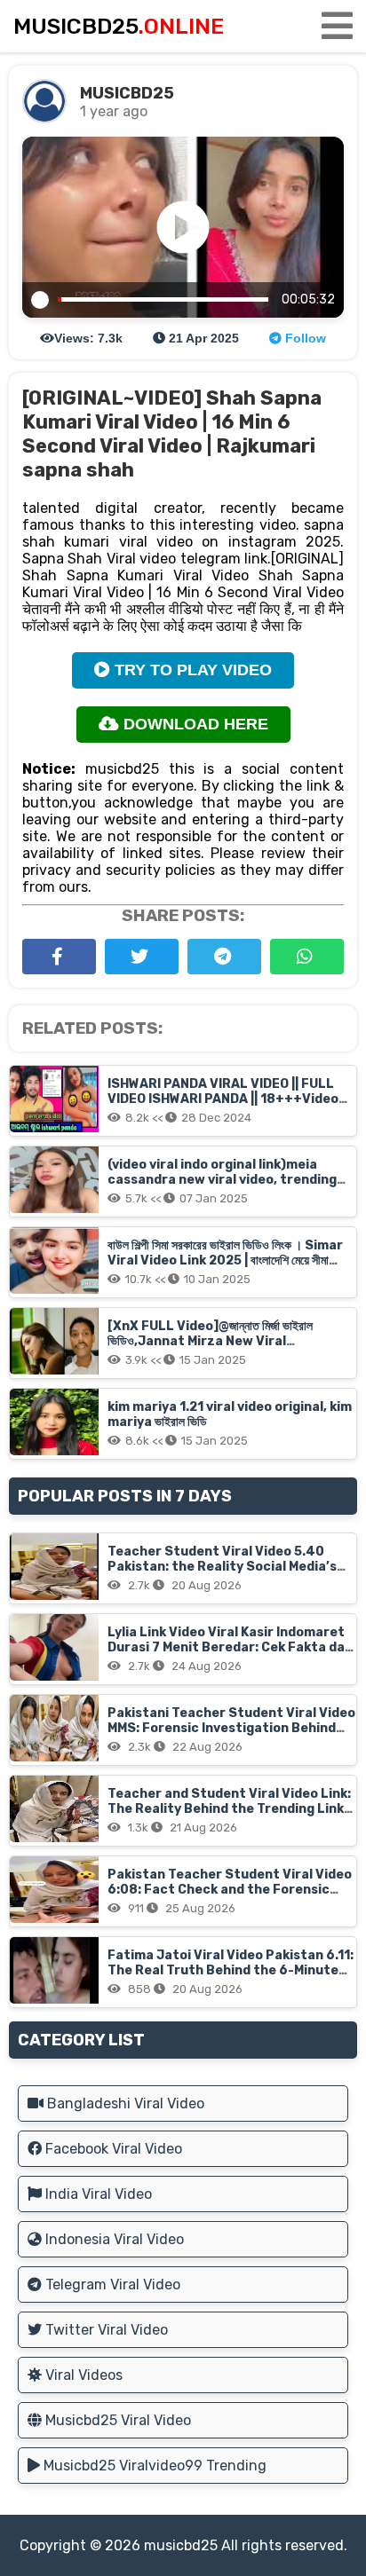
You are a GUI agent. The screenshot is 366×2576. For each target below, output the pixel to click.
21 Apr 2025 (202, 338)
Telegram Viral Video (111, 2285)
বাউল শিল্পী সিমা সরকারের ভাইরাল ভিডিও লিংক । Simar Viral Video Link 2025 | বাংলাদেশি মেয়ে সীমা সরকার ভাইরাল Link (225, 1260)
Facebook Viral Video (112, 2149)
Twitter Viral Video (105, 2330)
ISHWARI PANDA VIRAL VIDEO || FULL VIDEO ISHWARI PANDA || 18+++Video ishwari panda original (223, 1099)
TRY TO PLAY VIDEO (191, 670)
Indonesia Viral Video (113, 2239)
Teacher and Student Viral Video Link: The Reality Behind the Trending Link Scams (229, 1809)
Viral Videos (82, 2375)
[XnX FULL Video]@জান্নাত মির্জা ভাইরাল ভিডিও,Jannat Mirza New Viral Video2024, (210, 1341)
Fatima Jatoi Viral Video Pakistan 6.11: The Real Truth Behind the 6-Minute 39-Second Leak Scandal (231, 1970)
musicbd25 (181, 2545)
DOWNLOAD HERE (194, 724)
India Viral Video (97, 2194)
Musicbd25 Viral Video (116, 2420)
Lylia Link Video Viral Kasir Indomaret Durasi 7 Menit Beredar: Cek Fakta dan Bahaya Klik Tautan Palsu (230, 1647)
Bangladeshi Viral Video (124, 2103)
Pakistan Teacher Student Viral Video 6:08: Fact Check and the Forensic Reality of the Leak (230, 1890)
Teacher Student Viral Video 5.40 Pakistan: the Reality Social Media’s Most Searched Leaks (222, 1567)
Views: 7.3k (88, 338)
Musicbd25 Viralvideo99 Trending (153, 2466)
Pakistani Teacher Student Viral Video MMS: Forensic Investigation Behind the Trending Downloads (231, 1728)
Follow (304, 338)
